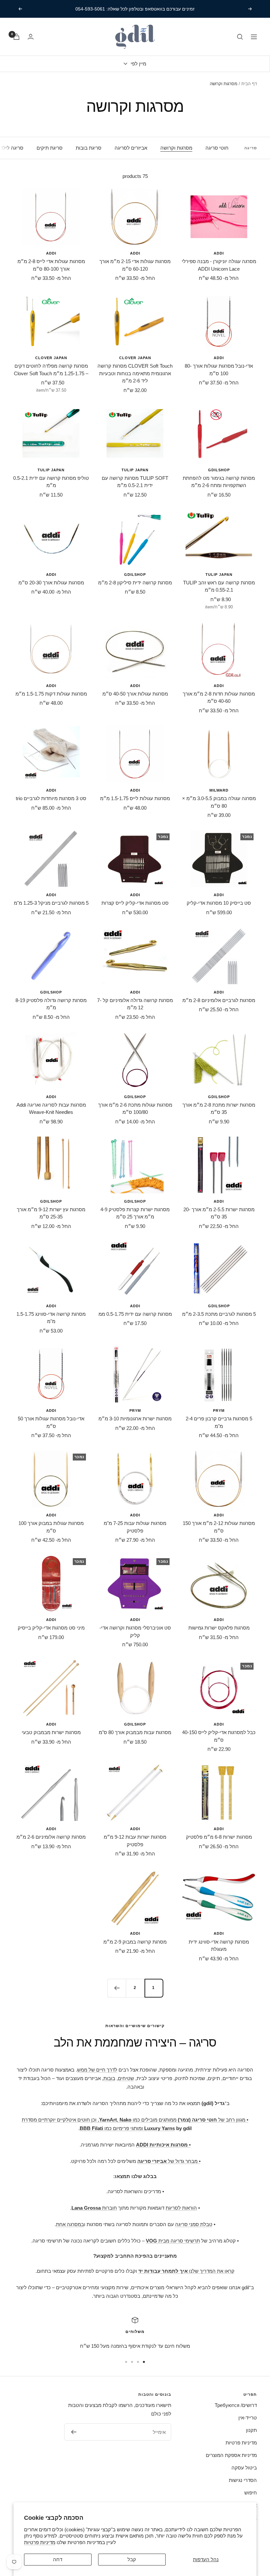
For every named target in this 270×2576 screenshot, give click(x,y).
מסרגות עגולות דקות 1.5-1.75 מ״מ (51, 694)
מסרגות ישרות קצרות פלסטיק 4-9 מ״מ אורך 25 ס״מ (135, 1213)
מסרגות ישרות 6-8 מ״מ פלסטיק (219, 1837)
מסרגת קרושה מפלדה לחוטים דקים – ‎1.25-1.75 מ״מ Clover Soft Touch (51, 370)
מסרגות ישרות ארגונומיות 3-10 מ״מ (135, 1419)
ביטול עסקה (244, 2468)
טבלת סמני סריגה (194, 2224)
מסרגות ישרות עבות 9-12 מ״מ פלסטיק (135, 1841)
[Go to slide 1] (144, 2362)
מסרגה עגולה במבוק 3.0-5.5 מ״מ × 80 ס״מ (219, 802)
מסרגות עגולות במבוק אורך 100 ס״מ (51, 1527)
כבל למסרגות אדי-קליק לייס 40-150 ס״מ (219, 1736)
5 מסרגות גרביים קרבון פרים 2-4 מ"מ (219, 1422)
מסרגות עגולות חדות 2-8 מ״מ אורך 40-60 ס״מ (219, 698)
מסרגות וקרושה (176, 148)
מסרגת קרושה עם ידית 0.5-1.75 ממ (135, 1314)
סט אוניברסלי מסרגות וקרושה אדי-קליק (135, 1631)
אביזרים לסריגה (131, 148)
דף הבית (249, 84)
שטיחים (126, 2078)
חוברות (94, 2208)
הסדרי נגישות (243, 2480)
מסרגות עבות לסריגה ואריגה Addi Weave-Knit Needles (51, 1109)
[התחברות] (31, 37)
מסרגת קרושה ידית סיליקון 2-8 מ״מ (135, 583)
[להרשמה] (74, 2432)
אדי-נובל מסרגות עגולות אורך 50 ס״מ (51, 1422)
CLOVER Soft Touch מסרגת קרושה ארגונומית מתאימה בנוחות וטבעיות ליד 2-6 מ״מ (135, 373)
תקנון (251, 2430)
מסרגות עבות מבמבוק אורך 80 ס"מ (135, 1732)
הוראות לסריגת (181, 2208)
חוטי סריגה (217, 148)
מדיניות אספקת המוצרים (231, 2455)
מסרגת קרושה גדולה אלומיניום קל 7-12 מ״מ (135, 1004)
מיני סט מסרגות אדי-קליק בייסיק (51, 1628)
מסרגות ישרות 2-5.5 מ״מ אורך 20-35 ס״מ (219, 1213)
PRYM (219, 1411)
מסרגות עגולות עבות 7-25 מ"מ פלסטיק (135, 1527)
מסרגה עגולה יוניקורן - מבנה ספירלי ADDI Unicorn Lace (219, 265)
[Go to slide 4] (126, 2362)
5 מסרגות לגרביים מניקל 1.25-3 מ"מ (51, 903)
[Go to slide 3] (132, 2362)
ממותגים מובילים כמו (138, 2120)
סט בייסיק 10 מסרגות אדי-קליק (219, 903)
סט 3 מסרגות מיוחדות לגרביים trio (51, 798)
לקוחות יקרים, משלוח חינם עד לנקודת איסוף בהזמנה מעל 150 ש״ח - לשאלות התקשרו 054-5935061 (135, 9)
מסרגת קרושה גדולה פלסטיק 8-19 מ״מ (51, 1004)
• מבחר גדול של (169, 2161)
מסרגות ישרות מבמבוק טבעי (51, 1732)
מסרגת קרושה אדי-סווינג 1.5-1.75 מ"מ (51, 1318)
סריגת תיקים (50, 148)
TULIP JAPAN (135, 470)
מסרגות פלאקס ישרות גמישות (219, 1628)
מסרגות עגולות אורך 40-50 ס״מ (135, 694)
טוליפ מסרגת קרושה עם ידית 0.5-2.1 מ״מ (51, 482)
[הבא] (117, 1988)
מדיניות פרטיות (40, 2542)
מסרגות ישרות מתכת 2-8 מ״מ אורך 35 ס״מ (219, 1109)
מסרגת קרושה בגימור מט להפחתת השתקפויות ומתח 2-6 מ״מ (219, 482)
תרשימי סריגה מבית (173, 2241)
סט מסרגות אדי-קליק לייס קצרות (135, 903)
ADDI (219, 253)
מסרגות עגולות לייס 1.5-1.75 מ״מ (135, 798)
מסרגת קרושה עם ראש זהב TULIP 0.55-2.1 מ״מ (219, 586)
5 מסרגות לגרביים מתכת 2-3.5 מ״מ (219, 1314)
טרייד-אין (248, 2418)
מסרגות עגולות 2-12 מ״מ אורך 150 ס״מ (219, 1527)
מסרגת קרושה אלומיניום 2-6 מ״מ (51, 1837)
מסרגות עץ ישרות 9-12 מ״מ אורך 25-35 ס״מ (51, 1213)
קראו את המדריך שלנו (186, 2271)
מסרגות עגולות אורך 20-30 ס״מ (51, 583)
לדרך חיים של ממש (97, 2070)
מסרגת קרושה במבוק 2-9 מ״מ (135, 1942)
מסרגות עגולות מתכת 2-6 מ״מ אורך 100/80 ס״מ (135, 1109)
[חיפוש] (240, 37)
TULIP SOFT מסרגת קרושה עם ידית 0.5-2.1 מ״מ (135, 482)
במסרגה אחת (70, 2224)
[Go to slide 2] (138, 2362)
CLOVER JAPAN (135, 358)
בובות (109, 2078)
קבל (132, 2559)
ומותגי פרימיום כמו (112, 2128)
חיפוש (251, 2493)
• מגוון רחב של (213, 2120)
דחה (58, 2559)
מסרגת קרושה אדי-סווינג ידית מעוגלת (219, 1946)
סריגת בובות (89, 148)
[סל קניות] (16, 37)
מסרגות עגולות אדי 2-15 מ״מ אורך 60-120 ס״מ (135, 265)
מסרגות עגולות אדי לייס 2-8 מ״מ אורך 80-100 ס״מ (51, 265)
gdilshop (219, 470)
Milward (219, 790)
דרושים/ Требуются (236, 2405)
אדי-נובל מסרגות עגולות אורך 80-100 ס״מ (219, 370)
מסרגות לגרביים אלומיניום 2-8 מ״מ (219, 1000)
